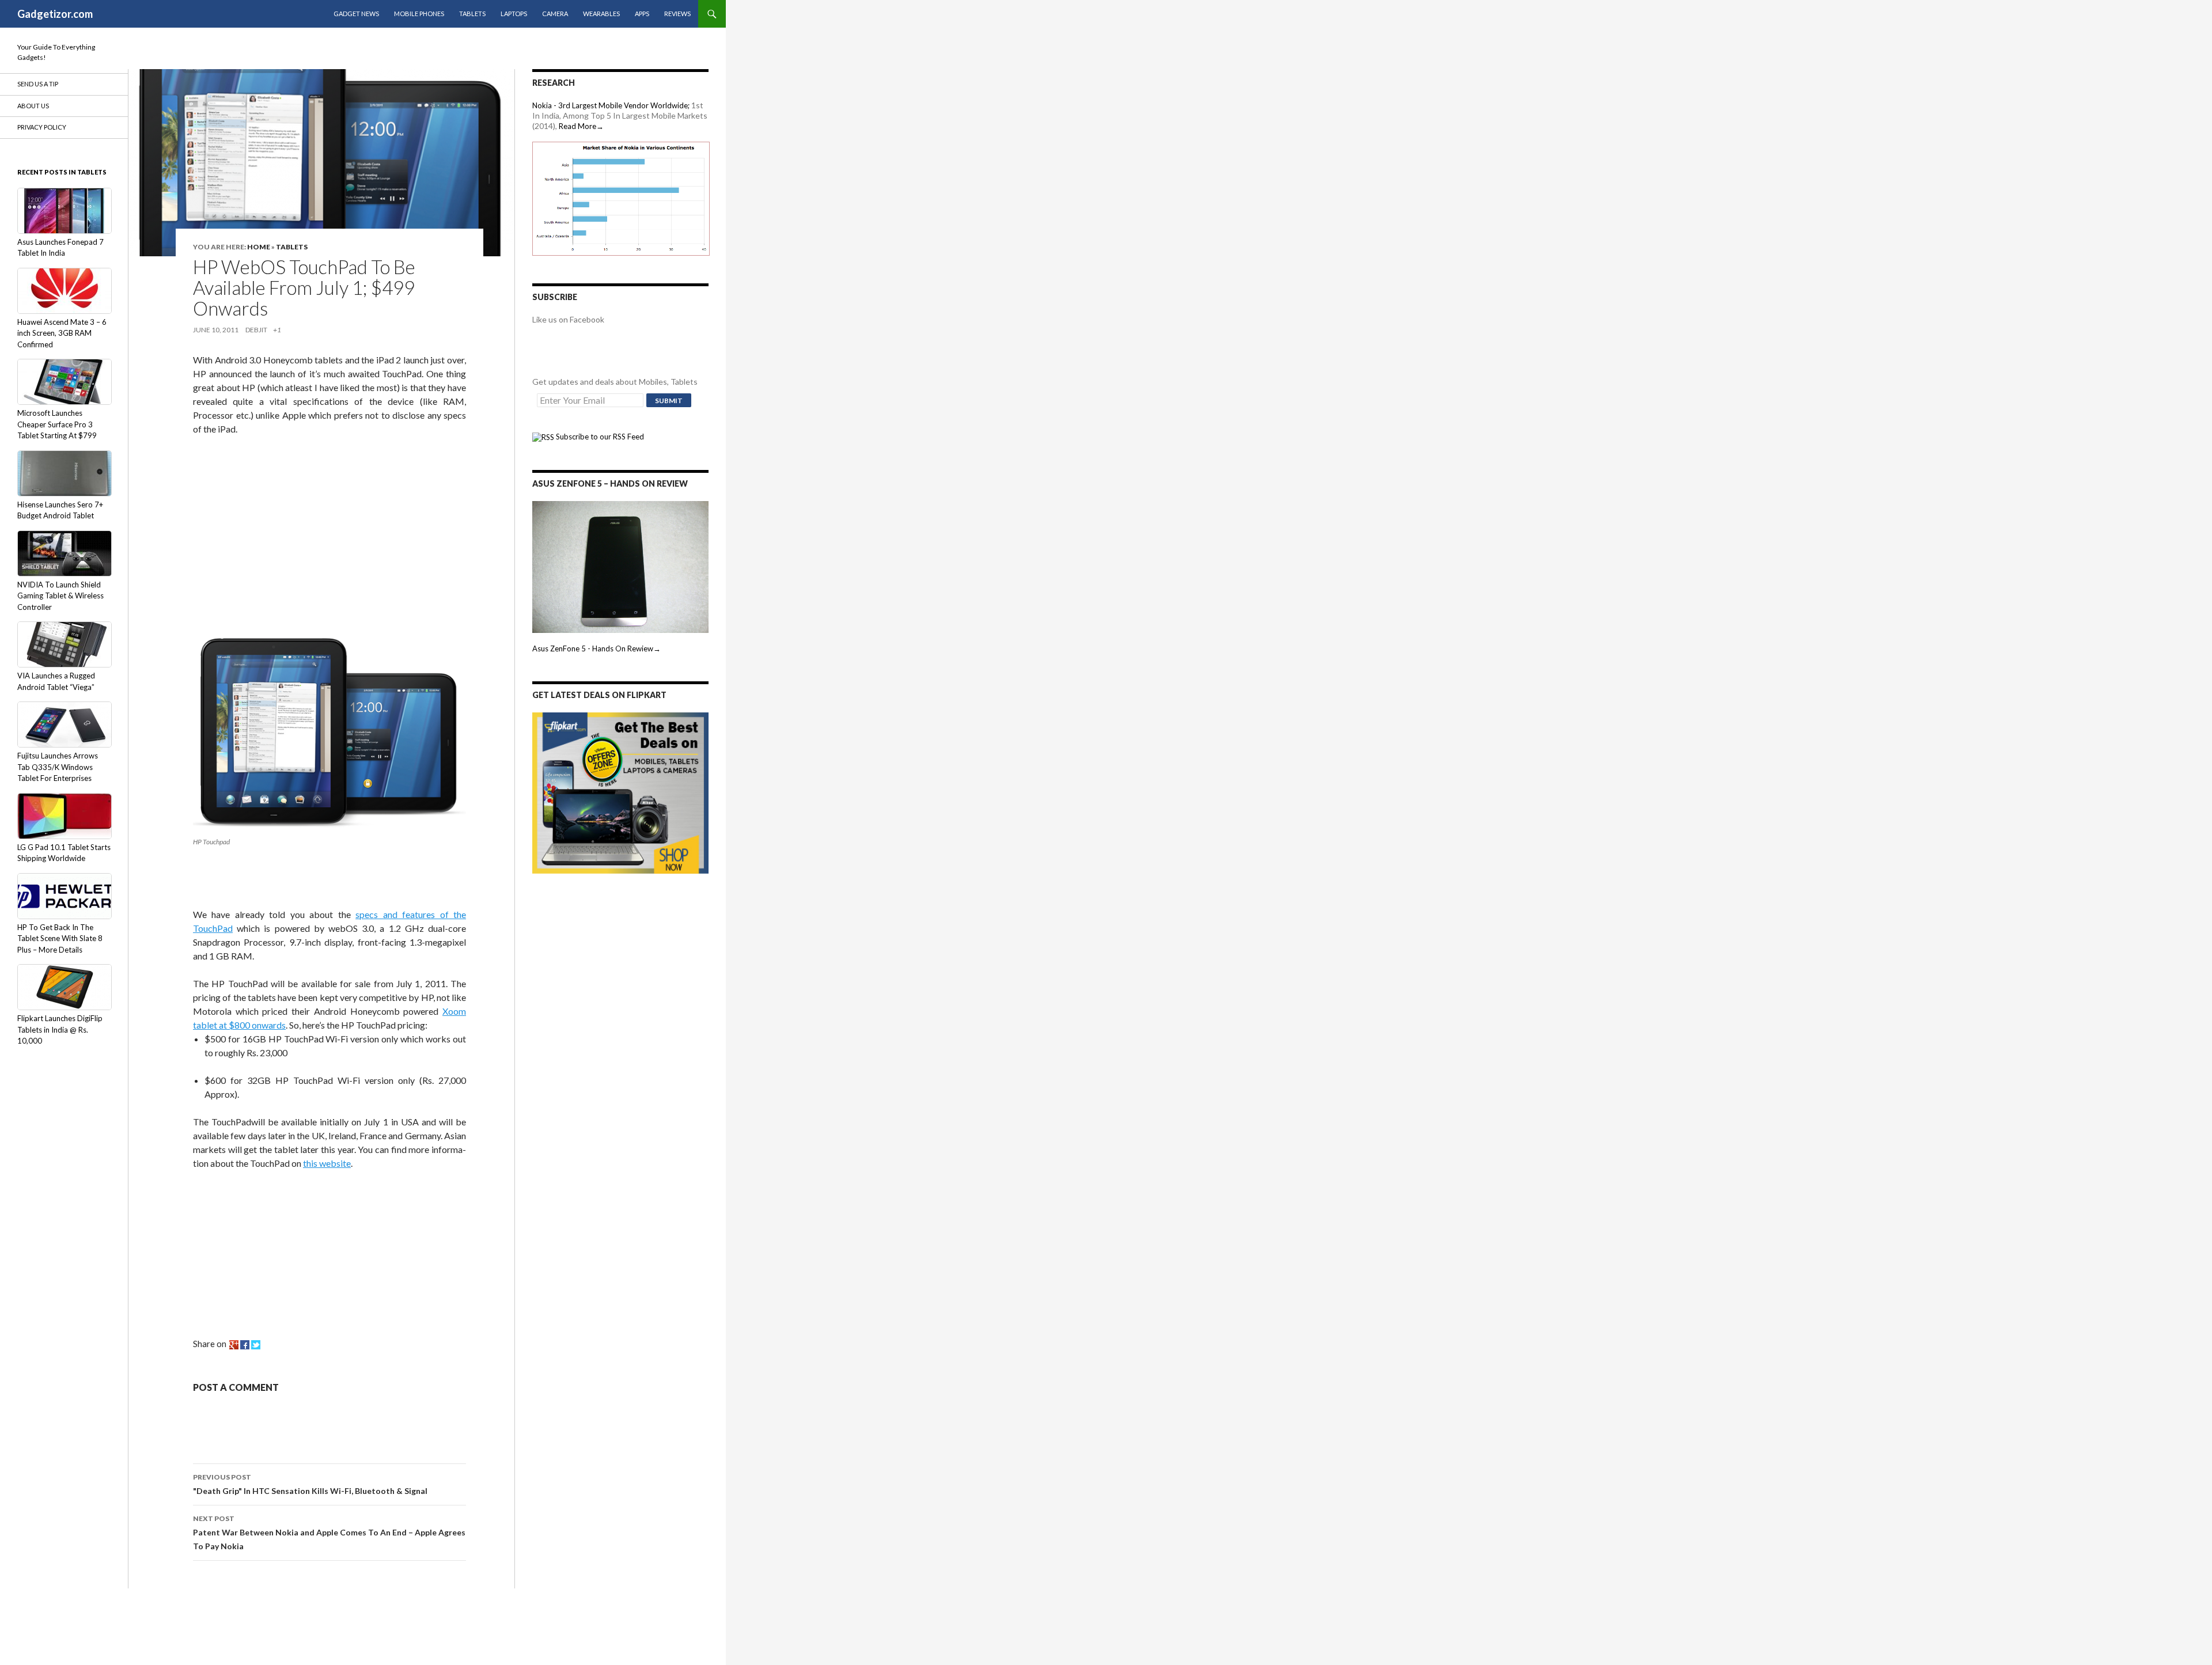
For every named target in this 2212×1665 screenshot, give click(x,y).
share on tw (256, 1345)
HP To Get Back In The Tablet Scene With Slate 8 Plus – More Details (60, 938)
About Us (33, 106)
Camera (555, 14)
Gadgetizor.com (55, 14)
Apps (642, 14)
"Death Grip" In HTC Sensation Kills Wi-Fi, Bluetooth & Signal (310, 1484)
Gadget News (356, 14)
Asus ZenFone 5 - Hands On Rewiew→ (596, 648)
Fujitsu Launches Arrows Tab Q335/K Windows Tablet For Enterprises (58, 767)
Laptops (514, 14)
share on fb (245, 1345)
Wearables (601, 14)
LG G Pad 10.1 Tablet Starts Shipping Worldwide (64, 853)
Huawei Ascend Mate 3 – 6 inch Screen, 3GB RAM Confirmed (62, 333)
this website (327, 1163)
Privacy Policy (42, 127)
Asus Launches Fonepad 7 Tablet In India (60, 248)
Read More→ (581, 126)
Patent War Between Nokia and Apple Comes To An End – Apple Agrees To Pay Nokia (329, 1533)
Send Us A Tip (38, 84)
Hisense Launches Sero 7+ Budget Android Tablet (60, 510)
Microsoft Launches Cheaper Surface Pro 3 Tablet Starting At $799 (57, 424)
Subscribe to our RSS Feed (599, 437)
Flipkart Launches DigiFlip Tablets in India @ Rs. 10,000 (60, 1029)
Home (259, 247)
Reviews (677, 14)
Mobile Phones (419, 14)
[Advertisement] (279, 522)
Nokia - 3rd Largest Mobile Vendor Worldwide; (611, 105)
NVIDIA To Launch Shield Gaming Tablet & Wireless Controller (60, 596)
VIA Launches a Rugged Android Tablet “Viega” (56, 681)
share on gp (234, 1345)
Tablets (472, 14)
